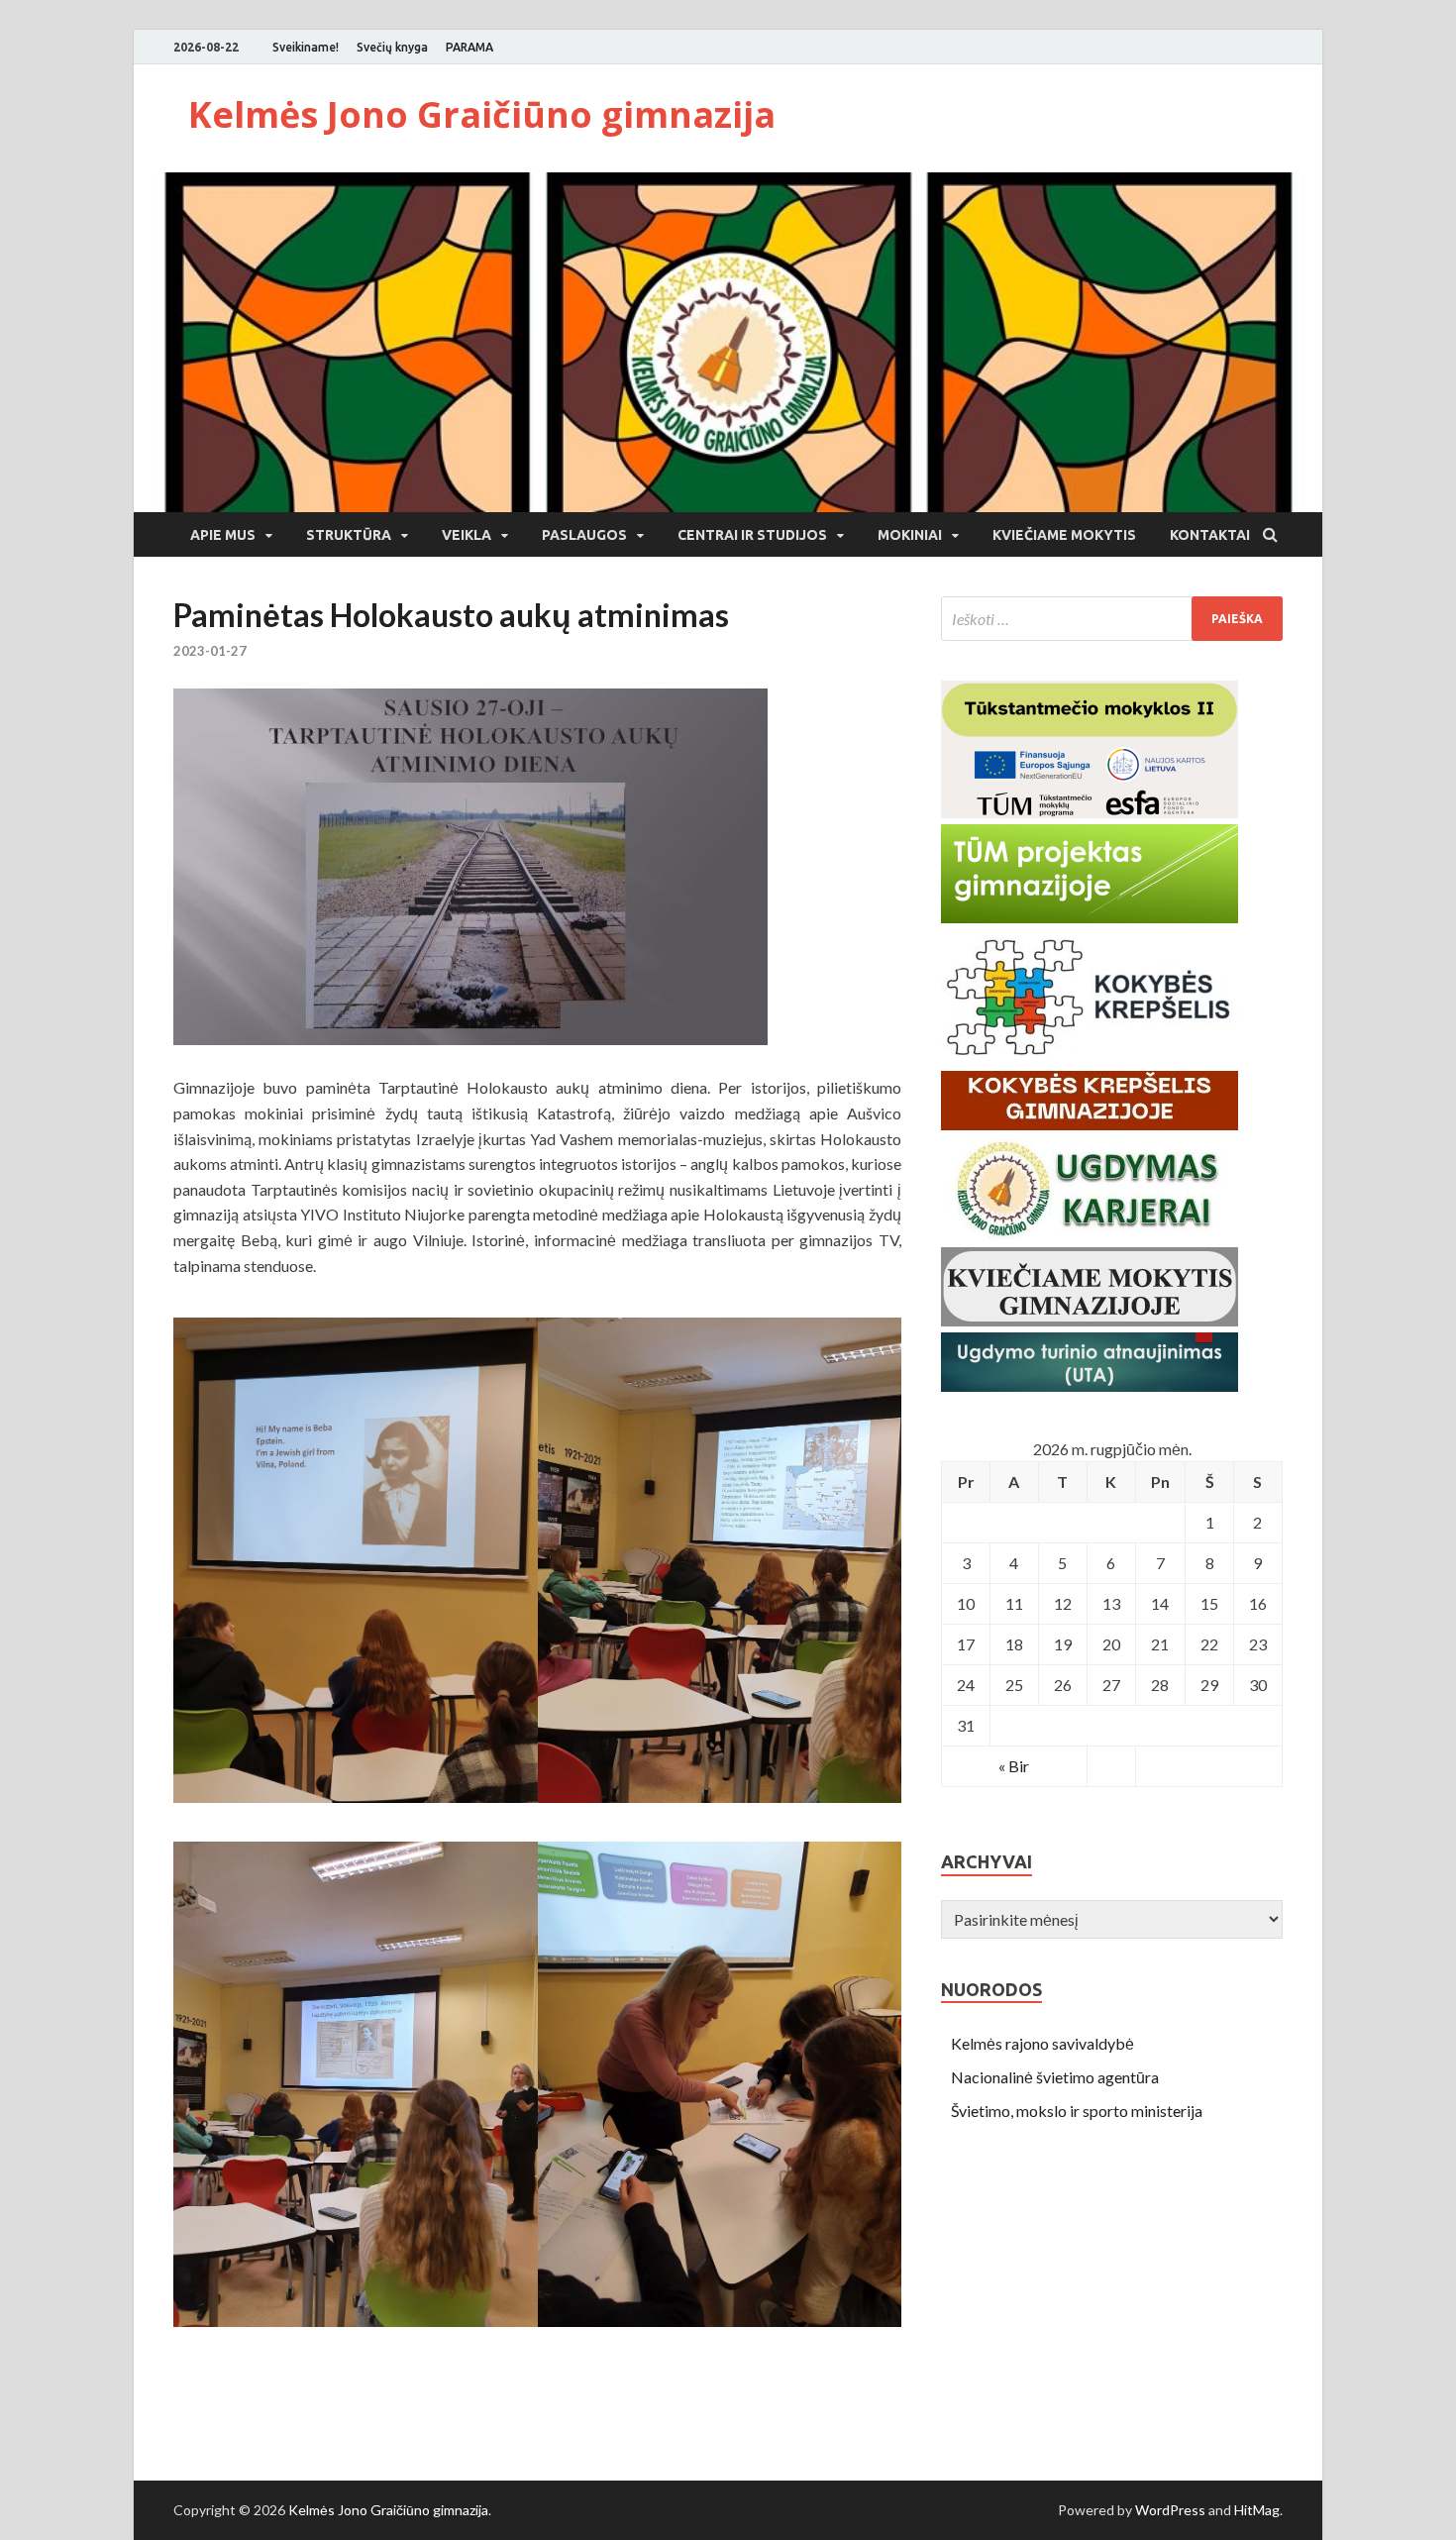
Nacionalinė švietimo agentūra (1055, 2077)
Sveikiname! (306, 47)
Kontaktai (1210, 535)
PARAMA (469, 47)
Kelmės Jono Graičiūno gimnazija (482, 114)
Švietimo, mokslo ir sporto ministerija (1077, 2111)
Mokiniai (910, 535)
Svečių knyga (392, 47)
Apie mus (223, 535)
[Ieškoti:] (1112, 619)
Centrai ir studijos (752, 535)
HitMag (1257, 2510)
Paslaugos (584, 535)
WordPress (1170, 2510)
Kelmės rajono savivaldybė (1042, 2043)
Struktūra (349, 535)
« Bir (1014, 1766)
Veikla (467, 535)
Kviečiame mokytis (1064, 535)
